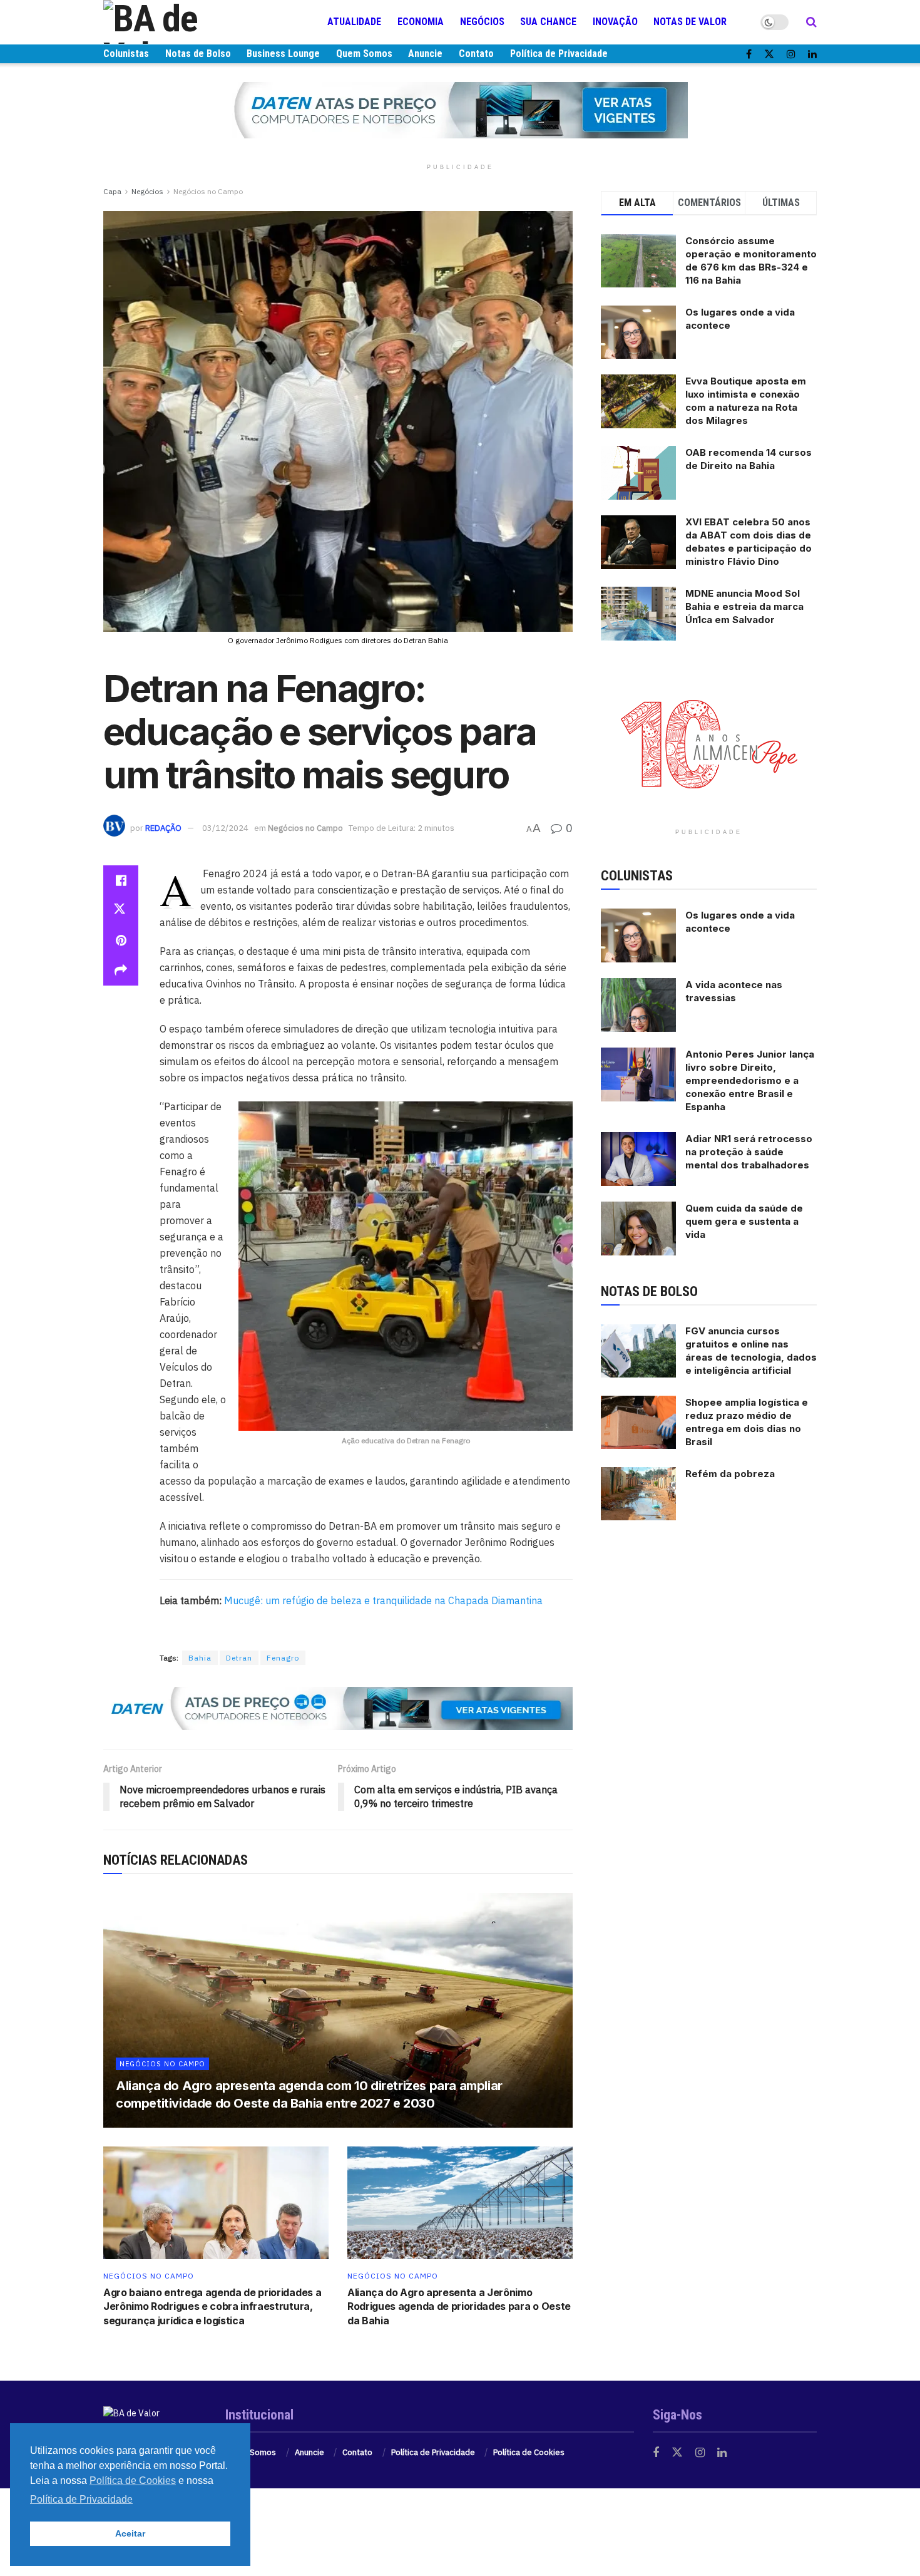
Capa (112, 191)
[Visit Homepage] (178, 22)
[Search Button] (811, 22)
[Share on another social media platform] (121, 971)
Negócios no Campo (208, 191)
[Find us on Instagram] (791, 54)
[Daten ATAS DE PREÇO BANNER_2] (338, 1708)
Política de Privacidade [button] (81, 2499)
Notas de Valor (690, 22)
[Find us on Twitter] (769, 54)
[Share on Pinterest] (121, 940)
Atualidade (354, 22)
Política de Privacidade (559, 54)
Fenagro (283, 1658)
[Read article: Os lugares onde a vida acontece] (638, 935)
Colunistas (126, 54)
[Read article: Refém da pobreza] (638, 1494)
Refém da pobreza (730, 1474)
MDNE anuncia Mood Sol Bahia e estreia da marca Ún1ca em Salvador (744, 606)
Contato (476, 54)
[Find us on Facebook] (749, 54)
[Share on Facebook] (121, 880)
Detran (239, 1658)
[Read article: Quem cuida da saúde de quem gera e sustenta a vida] (638, 1229)
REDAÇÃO (163, 828)
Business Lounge (283, 54)
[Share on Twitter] (121, 910)
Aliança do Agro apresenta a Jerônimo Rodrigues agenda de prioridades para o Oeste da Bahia (459, 2306)
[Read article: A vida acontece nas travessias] (638, 1005)
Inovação (615, 22)
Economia (421, 22)
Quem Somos (364, 54)
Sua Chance (548, 22)
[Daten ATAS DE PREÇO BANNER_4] (460, 110)
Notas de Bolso (198, 54)
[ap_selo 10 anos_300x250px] (709, 743)
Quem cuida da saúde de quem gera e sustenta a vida (744, 1221)
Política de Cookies (529, 2452)
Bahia (200, 1658)
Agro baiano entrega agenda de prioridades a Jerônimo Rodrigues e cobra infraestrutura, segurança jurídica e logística (212, 2306)
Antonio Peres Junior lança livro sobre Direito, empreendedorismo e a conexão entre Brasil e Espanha (750, 1080)
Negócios (482, 22)
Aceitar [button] (130, 2533)
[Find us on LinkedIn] (812, 54)
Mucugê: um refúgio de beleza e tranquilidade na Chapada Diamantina (383, 1600)
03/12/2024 (225, 828)
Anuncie (425, 54)
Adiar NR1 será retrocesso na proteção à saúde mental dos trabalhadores (749, 1152)
